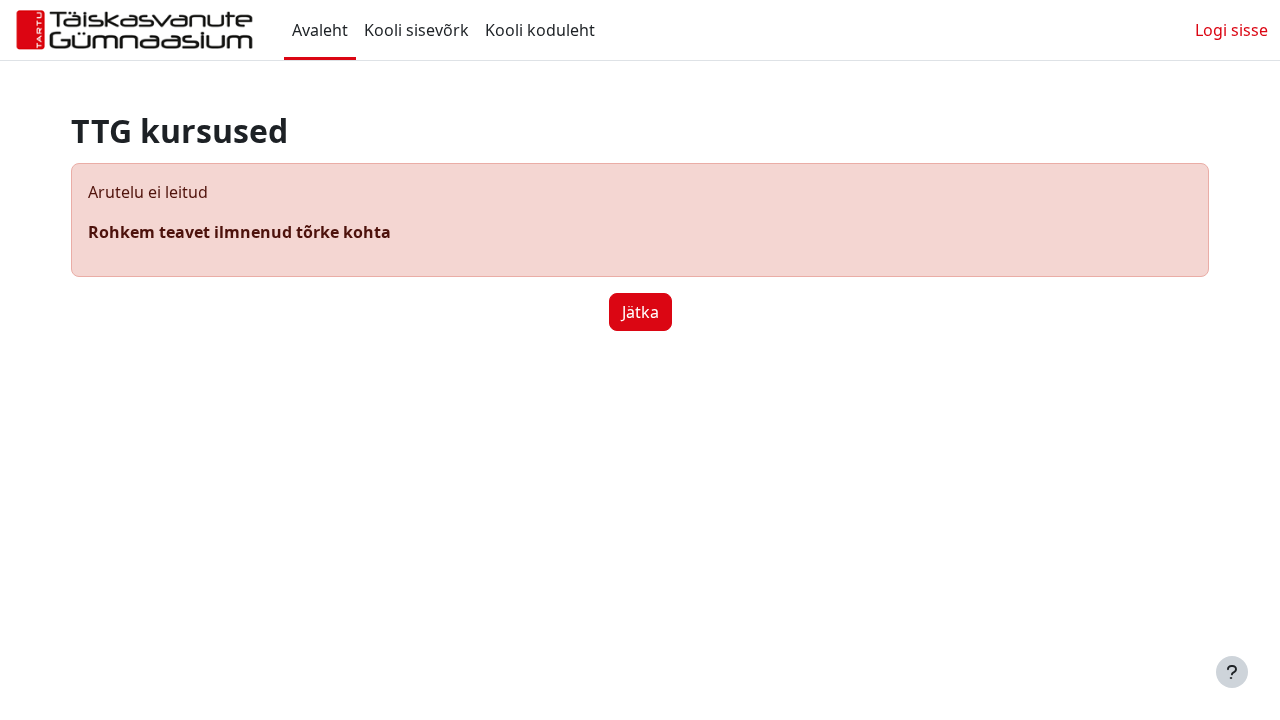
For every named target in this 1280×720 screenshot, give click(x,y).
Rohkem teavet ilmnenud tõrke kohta (239, 232)
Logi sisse (1231, 30)
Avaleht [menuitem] (320, 30)
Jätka (640, 312)
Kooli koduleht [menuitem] (540, 30)
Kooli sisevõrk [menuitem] (416, 30)
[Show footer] (1232, 672)
